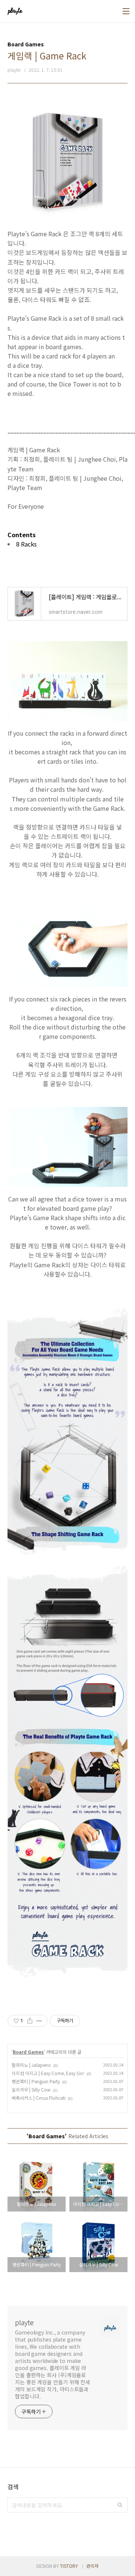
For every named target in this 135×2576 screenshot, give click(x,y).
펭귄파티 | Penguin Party (36, 2081)
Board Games (28, 2052)
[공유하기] (30, 2021)
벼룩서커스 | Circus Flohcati (39, 2098)
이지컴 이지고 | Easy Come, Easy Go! (48, 2073)
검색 (120, 2505)
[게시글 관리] (39, 2021)
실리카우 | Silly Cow (31, 2089)
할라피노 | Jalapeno (31, 2065)
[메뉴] (126, 11)
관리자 (92, 2566)
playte (24, 2322)
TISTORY (69, 2566)
